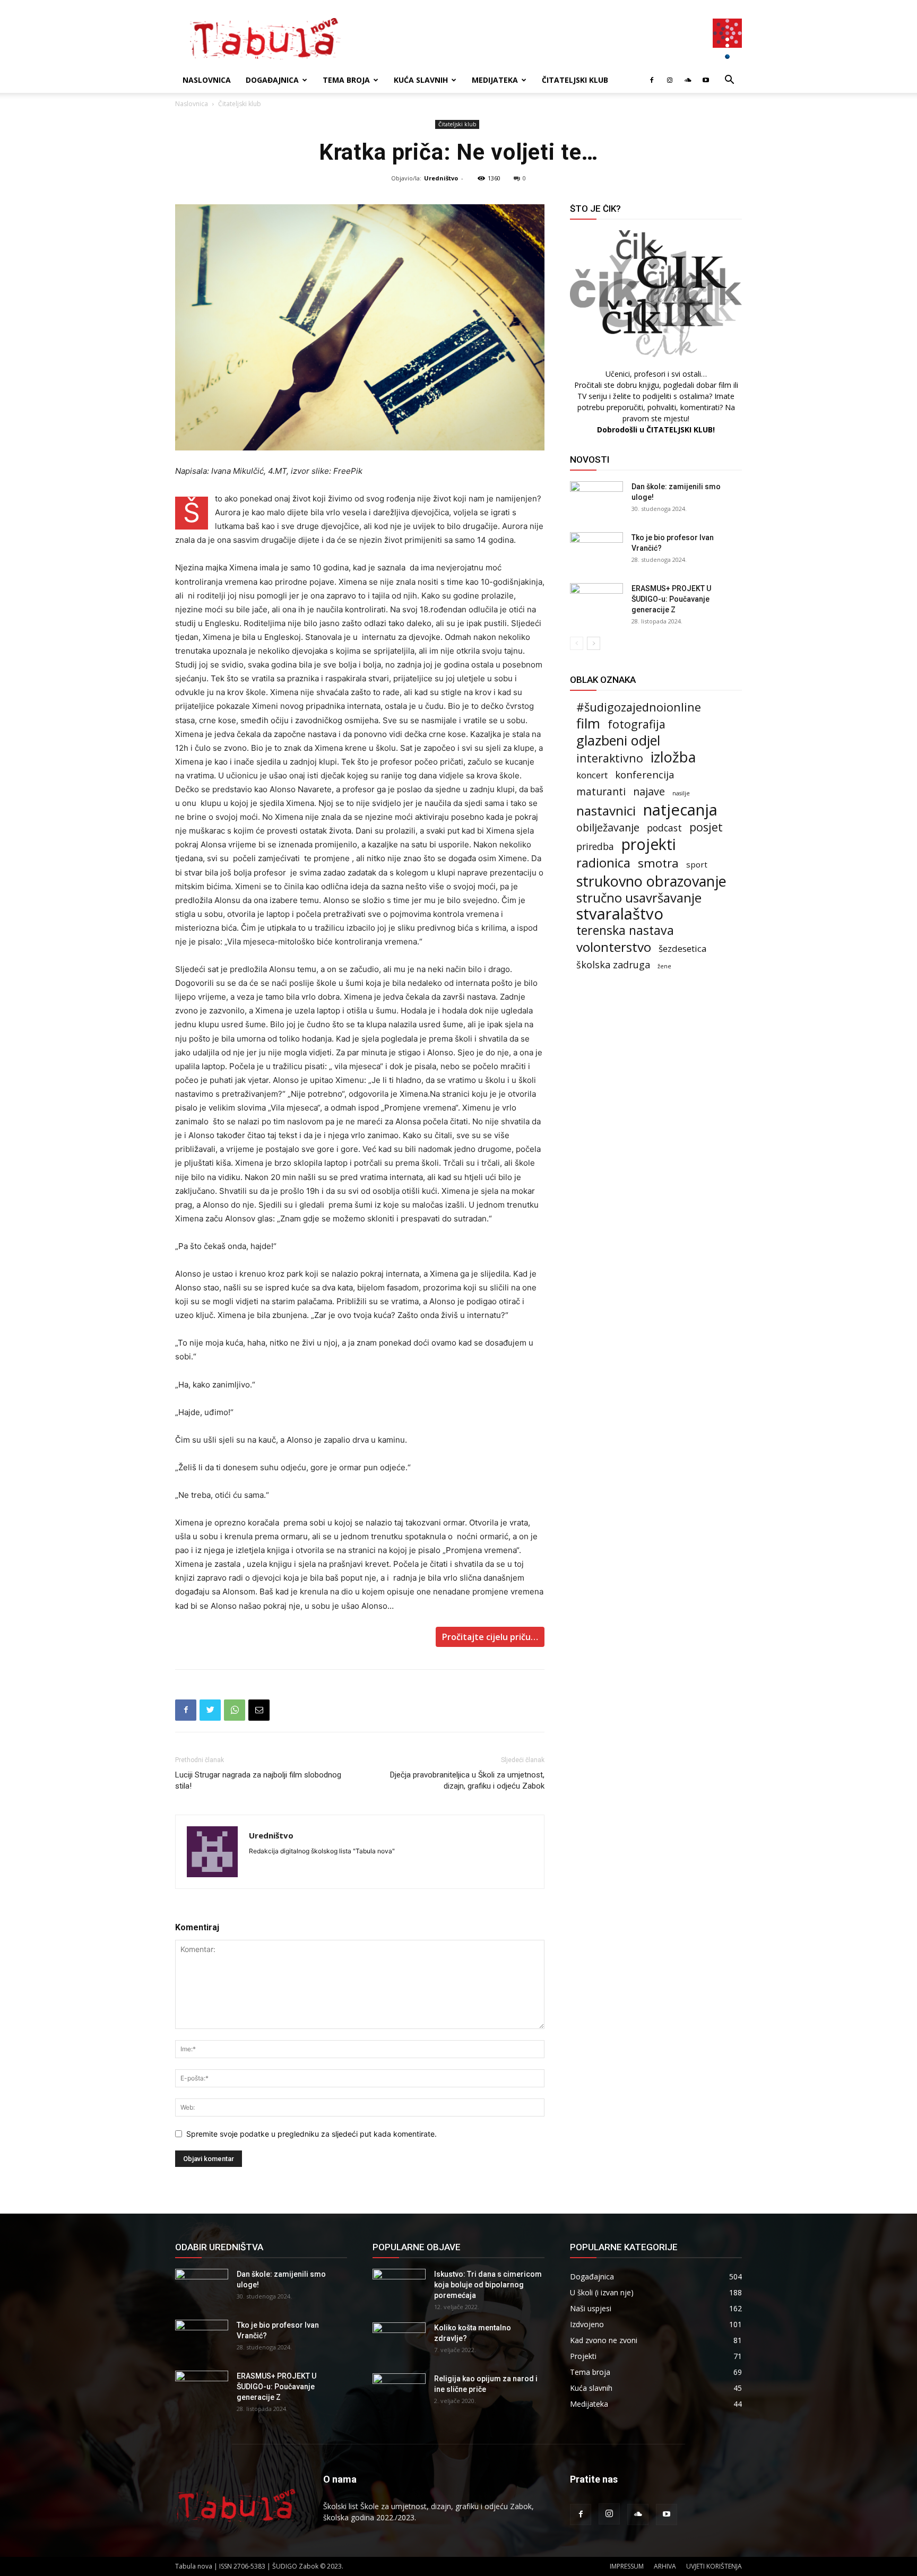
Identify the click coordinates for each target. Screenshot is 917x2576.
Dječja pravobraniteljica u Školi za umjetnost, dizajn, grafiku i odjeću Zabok (467, 1780)
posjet (706, 827)
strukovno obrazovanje (651, 881)
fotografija (637, 724)
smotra (658, 863)
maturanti (601, 792)
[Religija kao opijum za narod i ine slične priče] (399, 2392)
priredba (595, 847)
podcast (664, 828)
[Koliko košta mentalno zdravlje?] (399, 2341)
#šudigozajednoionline (639, 707)
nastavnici (606, 810)
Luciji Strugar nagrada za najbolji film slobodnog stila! (258, 1780)
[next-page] (594, 643)
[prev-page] (577, 643)
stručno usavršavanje (639, 897)
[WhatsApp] (235, 1710)
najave (649, 791)
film (588, 723)
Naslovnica (207, 80)
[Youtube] (706, 80)
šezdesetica (683, 948)
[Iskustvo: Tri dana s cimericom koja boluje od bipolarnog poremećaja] (399, 2287)
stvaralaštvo (620, 914)
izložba (673, 757)
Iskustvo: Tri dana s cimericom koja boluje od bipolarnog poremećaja (488, 2285)
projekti (649, 844)
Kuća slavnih (421, 80)
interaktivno (610, 758)
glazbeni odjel (618, 740)
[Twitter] (210, 1710)
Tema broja (346, 80)
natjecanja (680, 810)
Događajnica (272, 80)
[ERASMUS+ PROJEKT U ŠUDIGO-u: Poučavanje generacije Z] (596, 602)
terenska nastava (625, 930)
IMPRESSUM (627, 2566)
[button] (729, 81)
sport (697, 864)
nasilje (681, 793)
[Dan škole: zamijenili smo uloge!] (596, 500)
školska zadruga (613, 965)
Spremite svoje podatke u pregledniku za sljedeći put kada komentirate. (312, 2134)
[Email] (259, 1710)
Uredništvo (441, 178)
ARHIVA (665, 2566)
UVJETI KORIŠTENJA (714, 2566)
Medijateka (495, 80)
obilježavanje (608, 827)
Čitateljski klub (575, 80)
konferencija (645, 774)
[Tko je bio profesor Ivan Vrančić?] (596, 551)
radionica (603, 863)
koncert (592, 775)
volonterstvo (614, 947)
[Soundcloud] (688, 80)
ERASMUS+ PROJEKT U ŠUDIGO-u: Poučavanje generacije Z (671, 599)
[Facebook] (652, 80)
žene (664, 966)
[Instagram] (670, 80)
